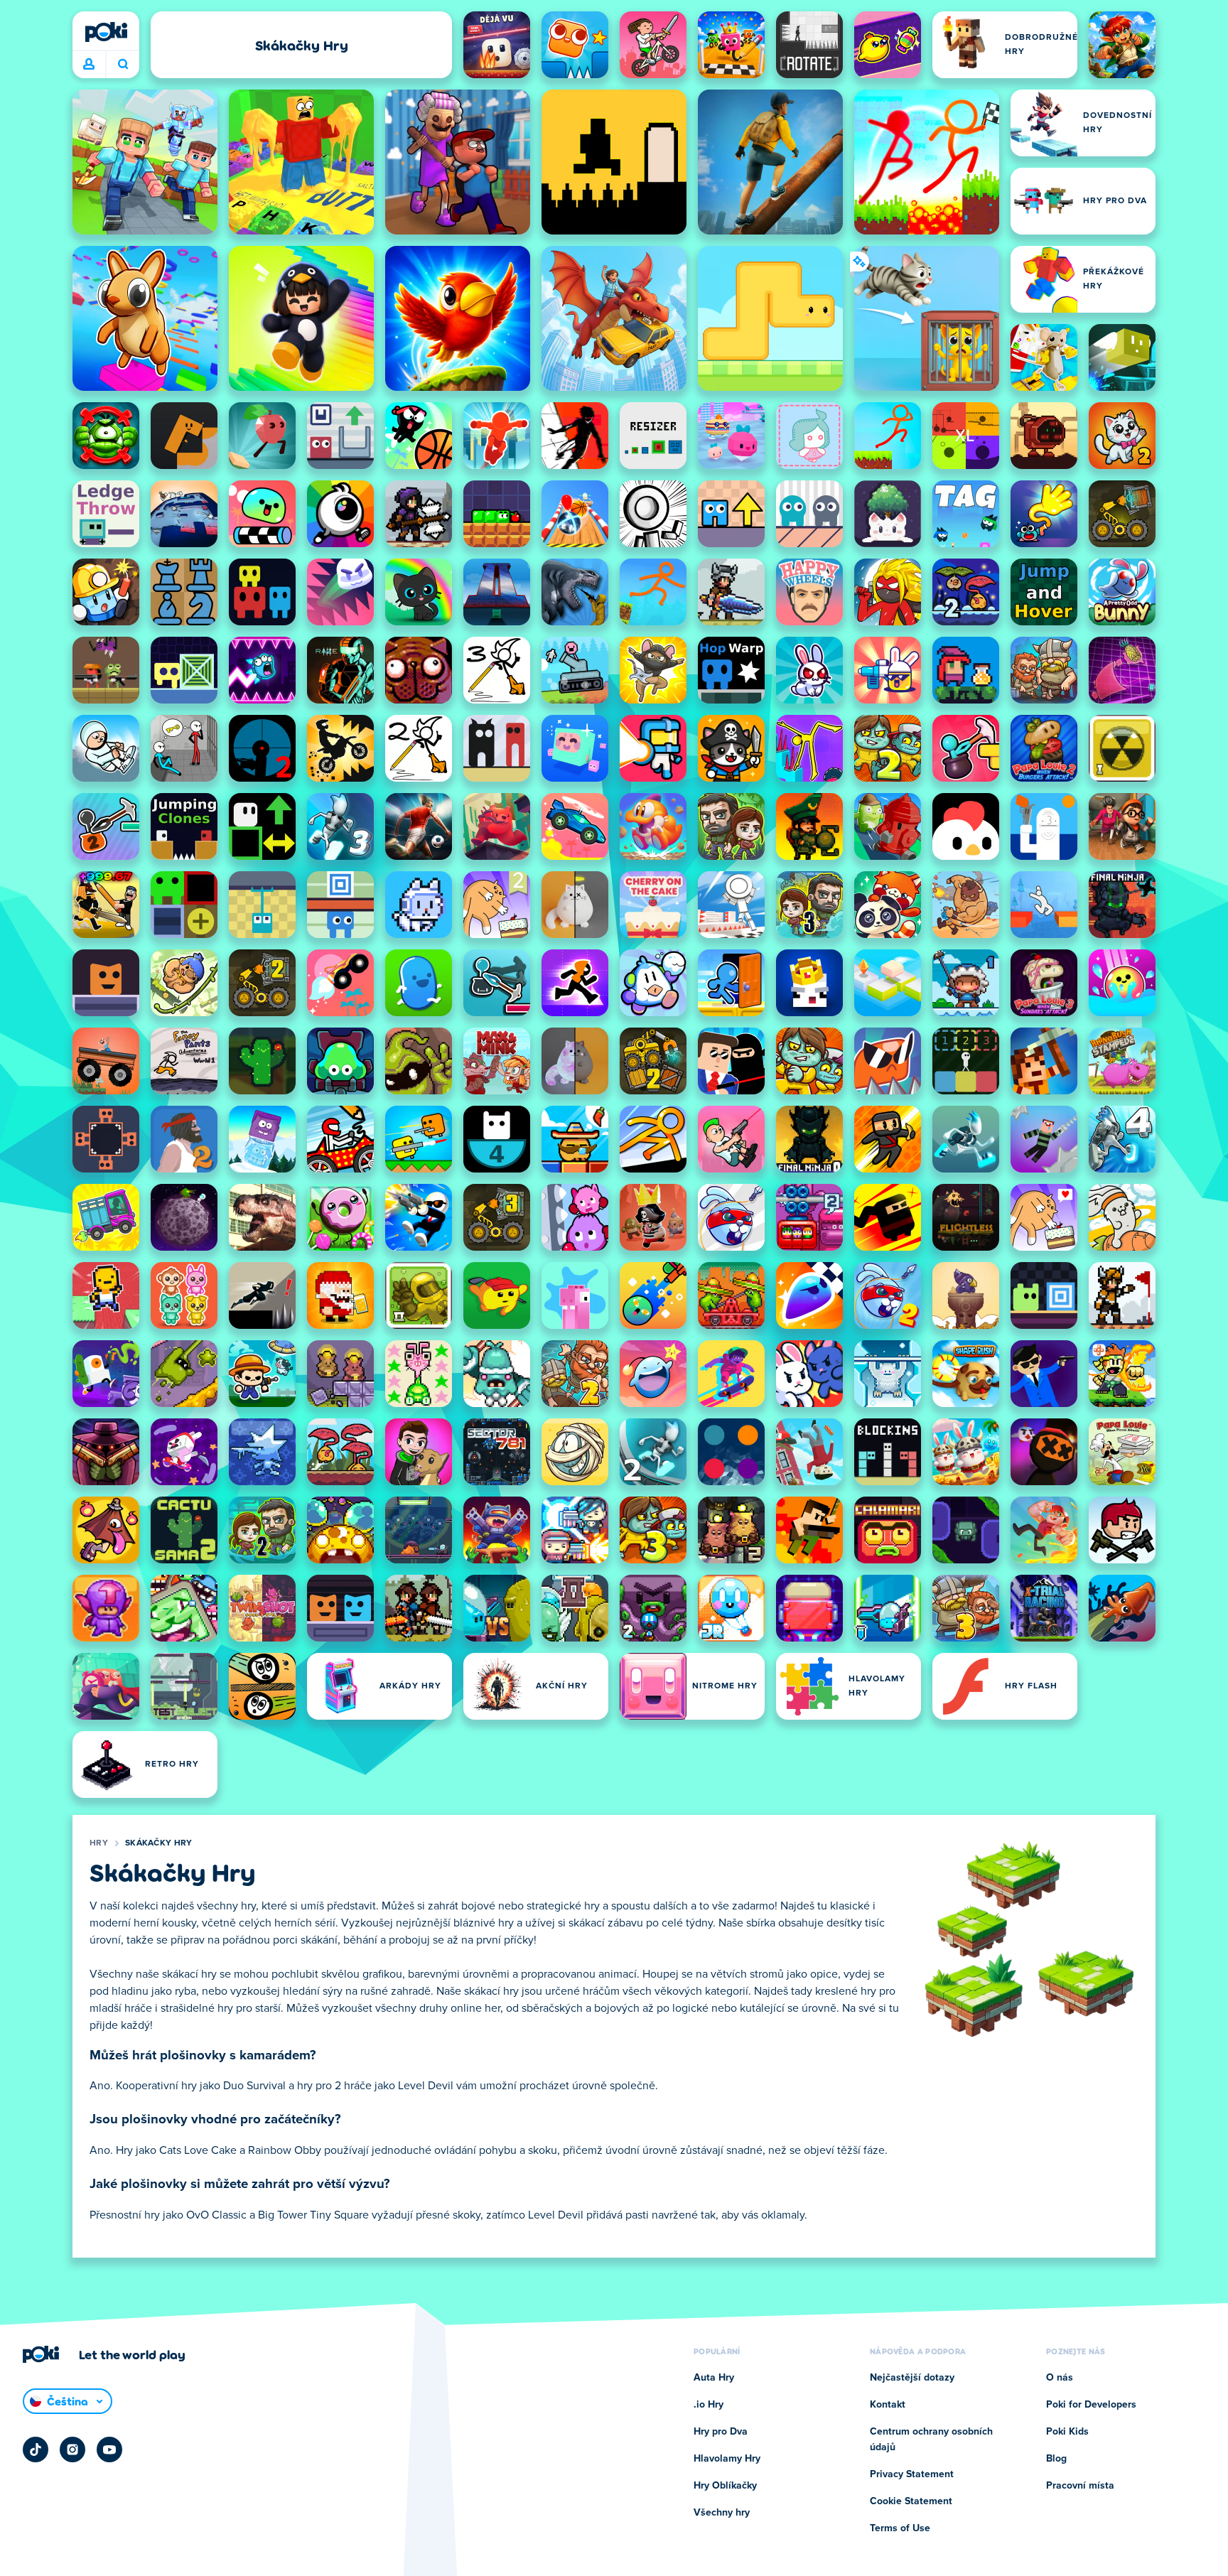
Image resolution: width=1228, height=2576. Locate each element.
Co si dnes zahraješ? (123, 65)
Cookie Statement (911, 2501)
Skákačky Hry (159, 1843)
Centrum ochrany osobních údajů (931, 2440)
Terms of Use (900, 2528)
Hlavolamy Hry (727, 2459)
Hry (99, 1843)
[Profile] (89, 65)
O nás (1060, 2378)
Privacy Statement (912, 2474)
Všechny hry (722, 2513)
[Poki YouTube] (109, 2450)
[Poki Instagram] (72, 2450)
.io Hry (709, 2405)
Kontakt (888, 2405)
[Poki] (106, 32)
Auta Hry (714, 2378)
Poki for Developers (1091, 2405)
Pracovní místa (1080, 2486)
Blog (1056, 2459)
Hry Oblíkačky (725, 2486)
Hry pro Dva (721, 2432)
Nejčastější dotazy (912, 2378)
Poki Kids (1067, 2432)
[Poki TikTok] (36, 2450)
